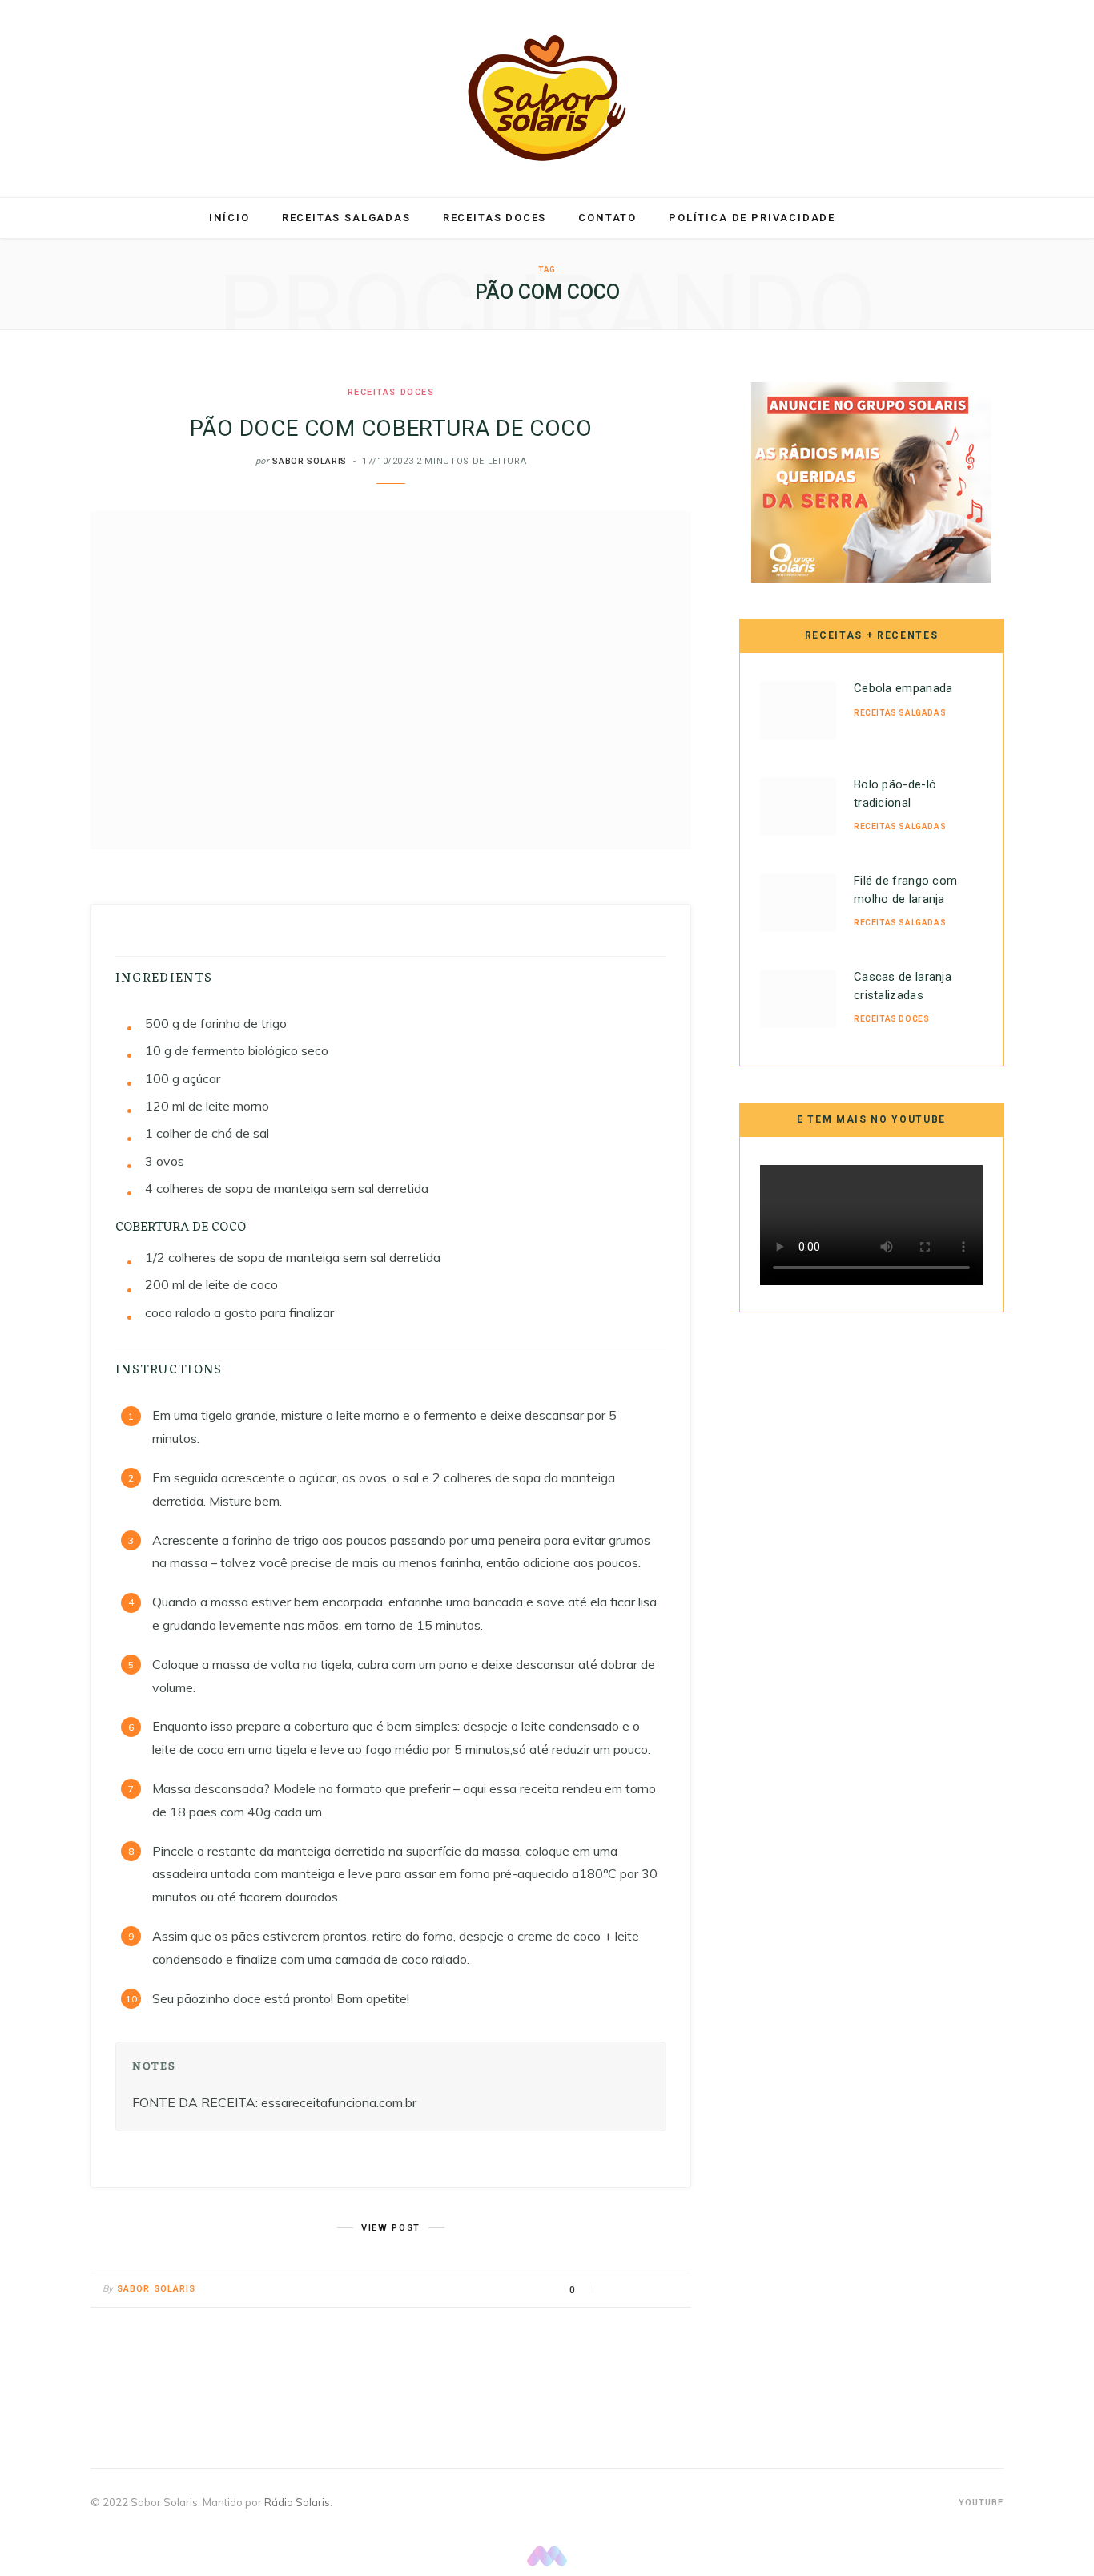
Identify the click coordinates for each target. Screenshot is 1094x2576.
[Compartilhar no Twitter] (635, 2290)
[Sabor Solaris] (547, 98)
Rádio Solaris (297, 2502)
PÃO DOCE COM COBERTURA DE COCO (391, 428)
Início (229, 218)
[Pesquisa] (869, 218)
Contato (607, 218)
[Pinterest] (655, 2290)
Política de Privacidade (752, 218)
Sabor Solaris (310, 461)
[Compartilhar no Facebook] (615, 2290)
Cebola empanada (903, 688)
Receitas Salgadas (346, 218)
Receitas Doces (495, 218)
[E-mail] (675, 2290)
